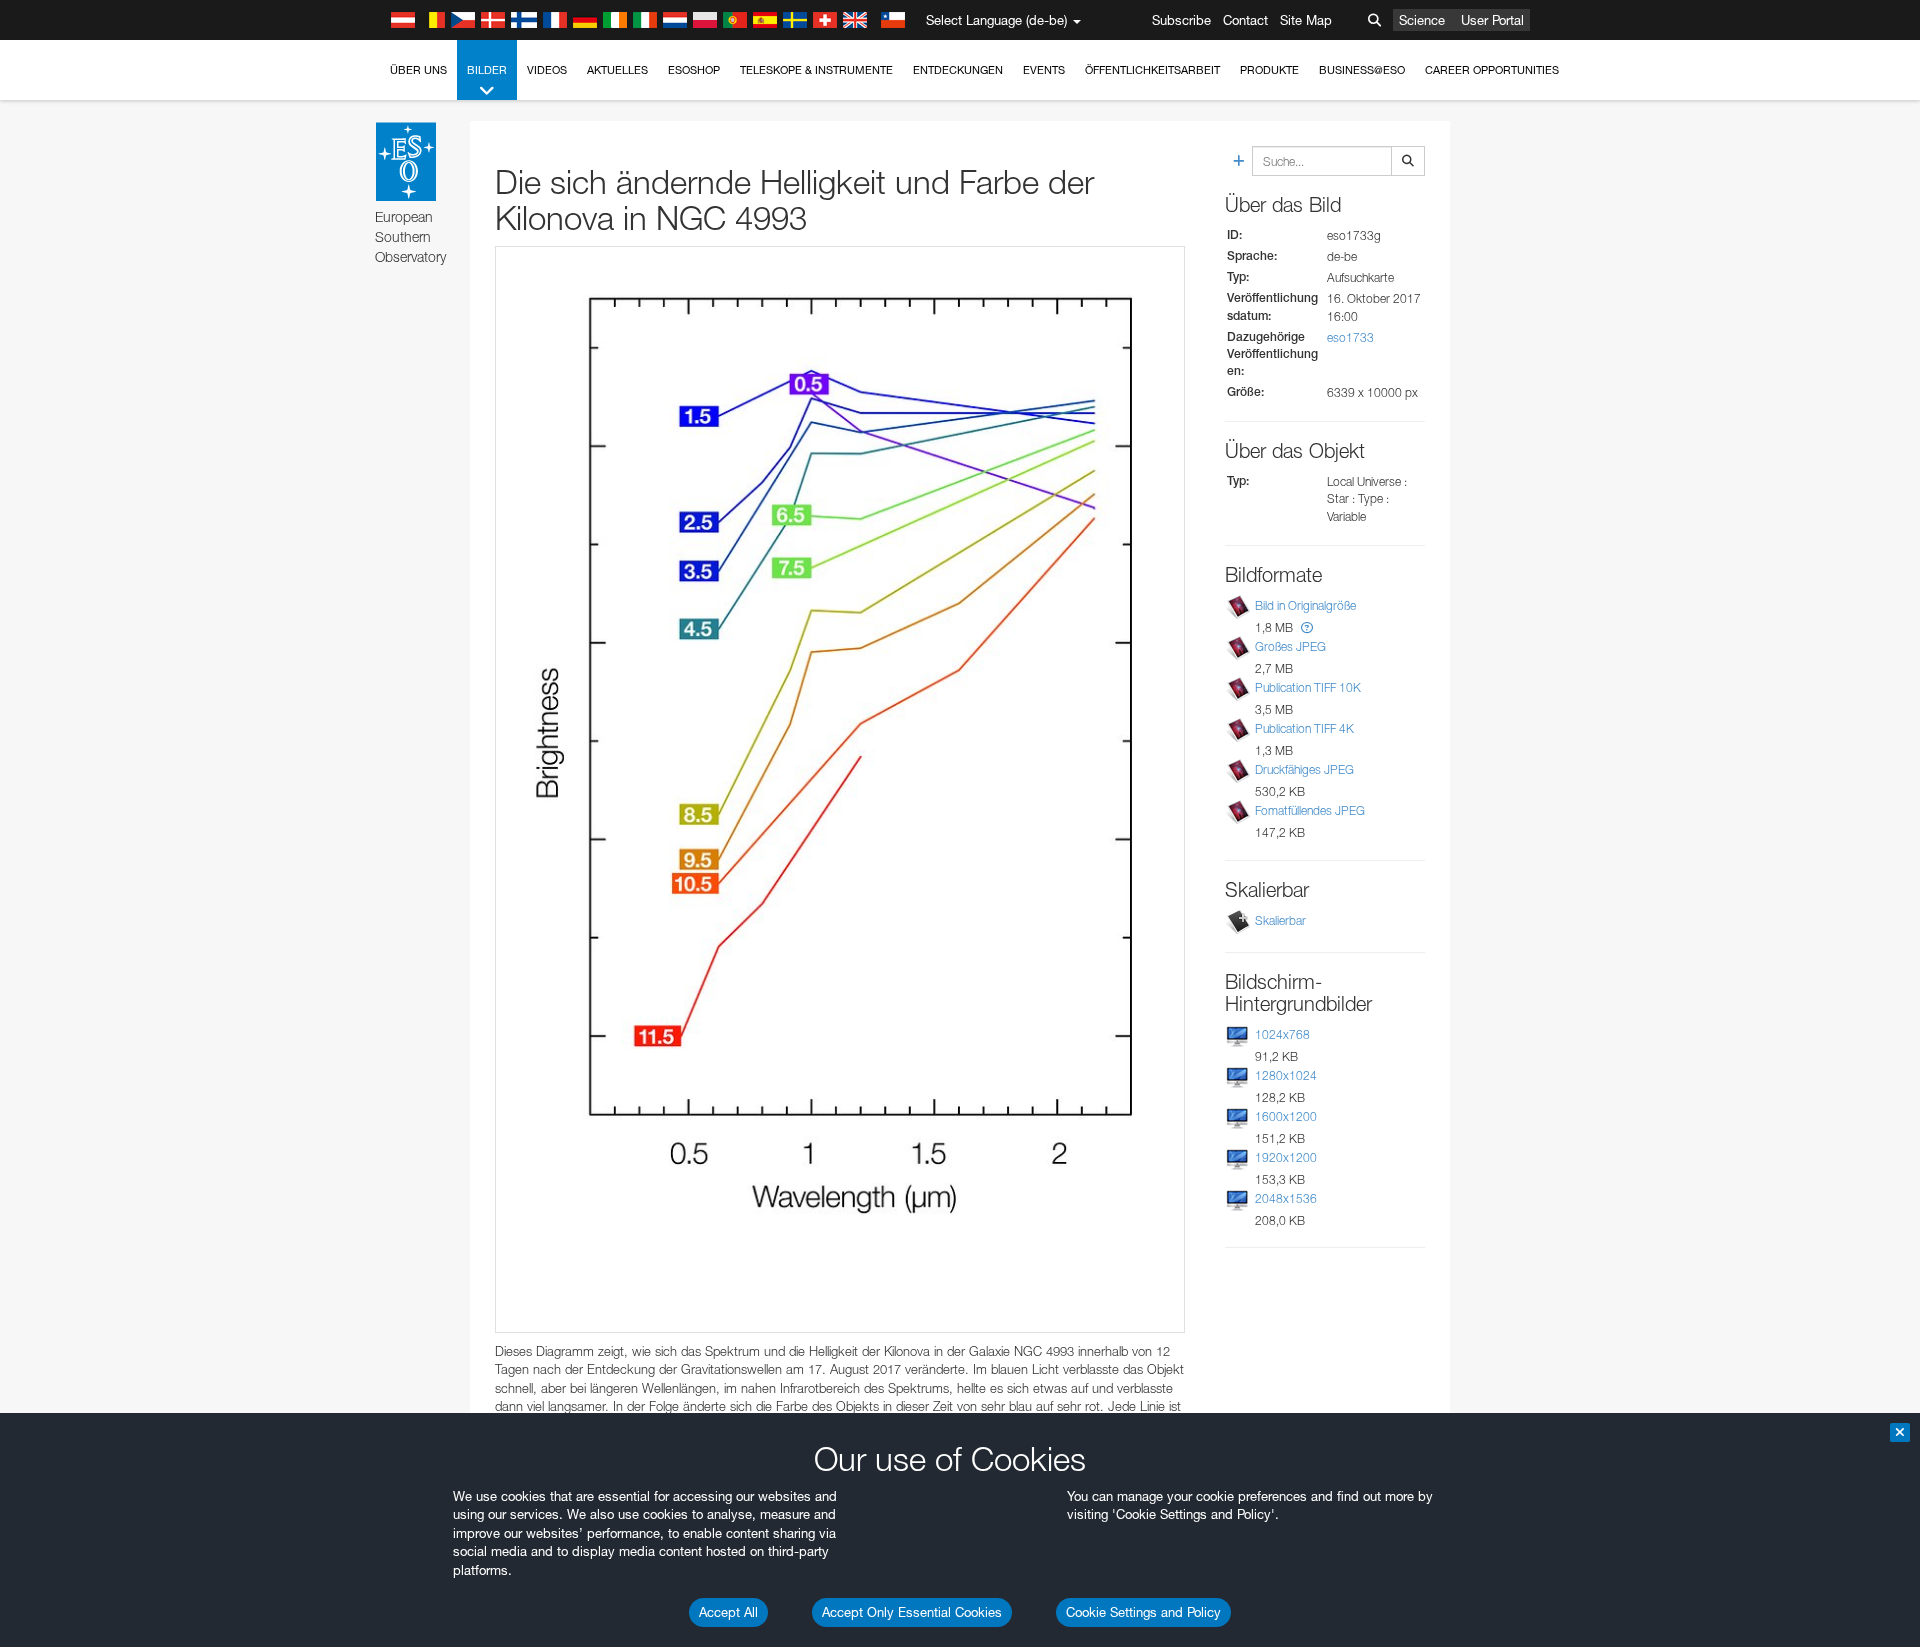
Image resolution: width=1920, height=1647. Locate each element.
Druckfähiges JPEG (1304, 769)
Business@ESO (1362, 70)
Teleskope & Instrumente (816, 70)
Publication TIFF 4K (1304, 728)
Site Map (1306, 20)
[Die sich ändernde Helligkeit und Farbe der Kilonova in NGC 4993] (840, 789)
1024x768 (1282, 1034)
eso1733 (1350, 337)
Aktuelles (617, 70)
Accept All (728, 1612)
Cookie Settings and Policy (1143, 1612)
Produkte (1269, 70)
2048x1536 (1286, 1198)
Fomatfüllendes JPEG (1310, 810)
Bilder (487, 70)
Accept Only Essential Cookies (912, 1612)
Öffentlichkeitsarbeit (1152, 70)
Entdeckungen (958, 70)
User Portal (1492, 20)
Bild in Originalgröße (1305, 605)
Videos (547, 70)
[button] (1307, 627)
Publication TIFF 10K (1308, 687)
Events (1044, 70)
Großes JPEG (1290, 646)
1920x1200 (1286, 1157)
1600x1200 (1286, 1116)
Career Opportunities (1492, 70)
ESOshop (694, 70)
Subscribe (1181, 20)
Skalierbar (1280, 920)
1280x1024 (1286, 1075)
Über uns (418, 70)
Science (1422, 20)
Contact (1245, 20)
